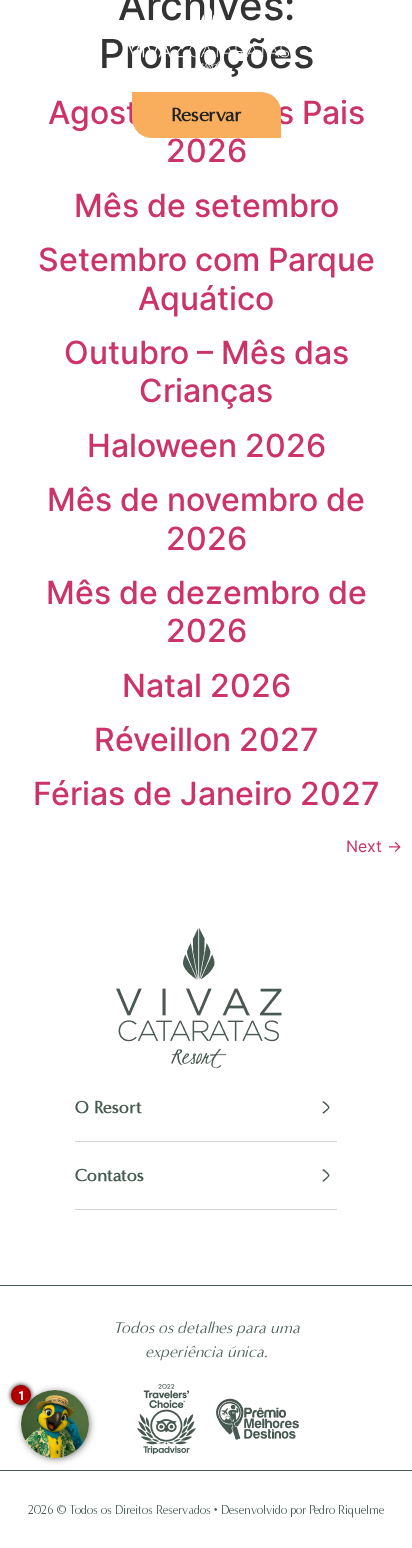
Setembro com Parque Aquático (206, 278)
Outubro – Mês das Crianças (206, 371)
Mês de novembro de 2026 (206, 518)
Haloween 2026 (206, 445)
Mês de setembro (206, 205)
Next (374, 846)
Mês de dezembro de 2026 (206, 611)
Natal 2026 (206, 685)
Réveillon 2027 (206, 739)
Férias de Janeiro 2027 (206, 793)
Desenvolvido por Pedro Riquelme (302, 1510)
